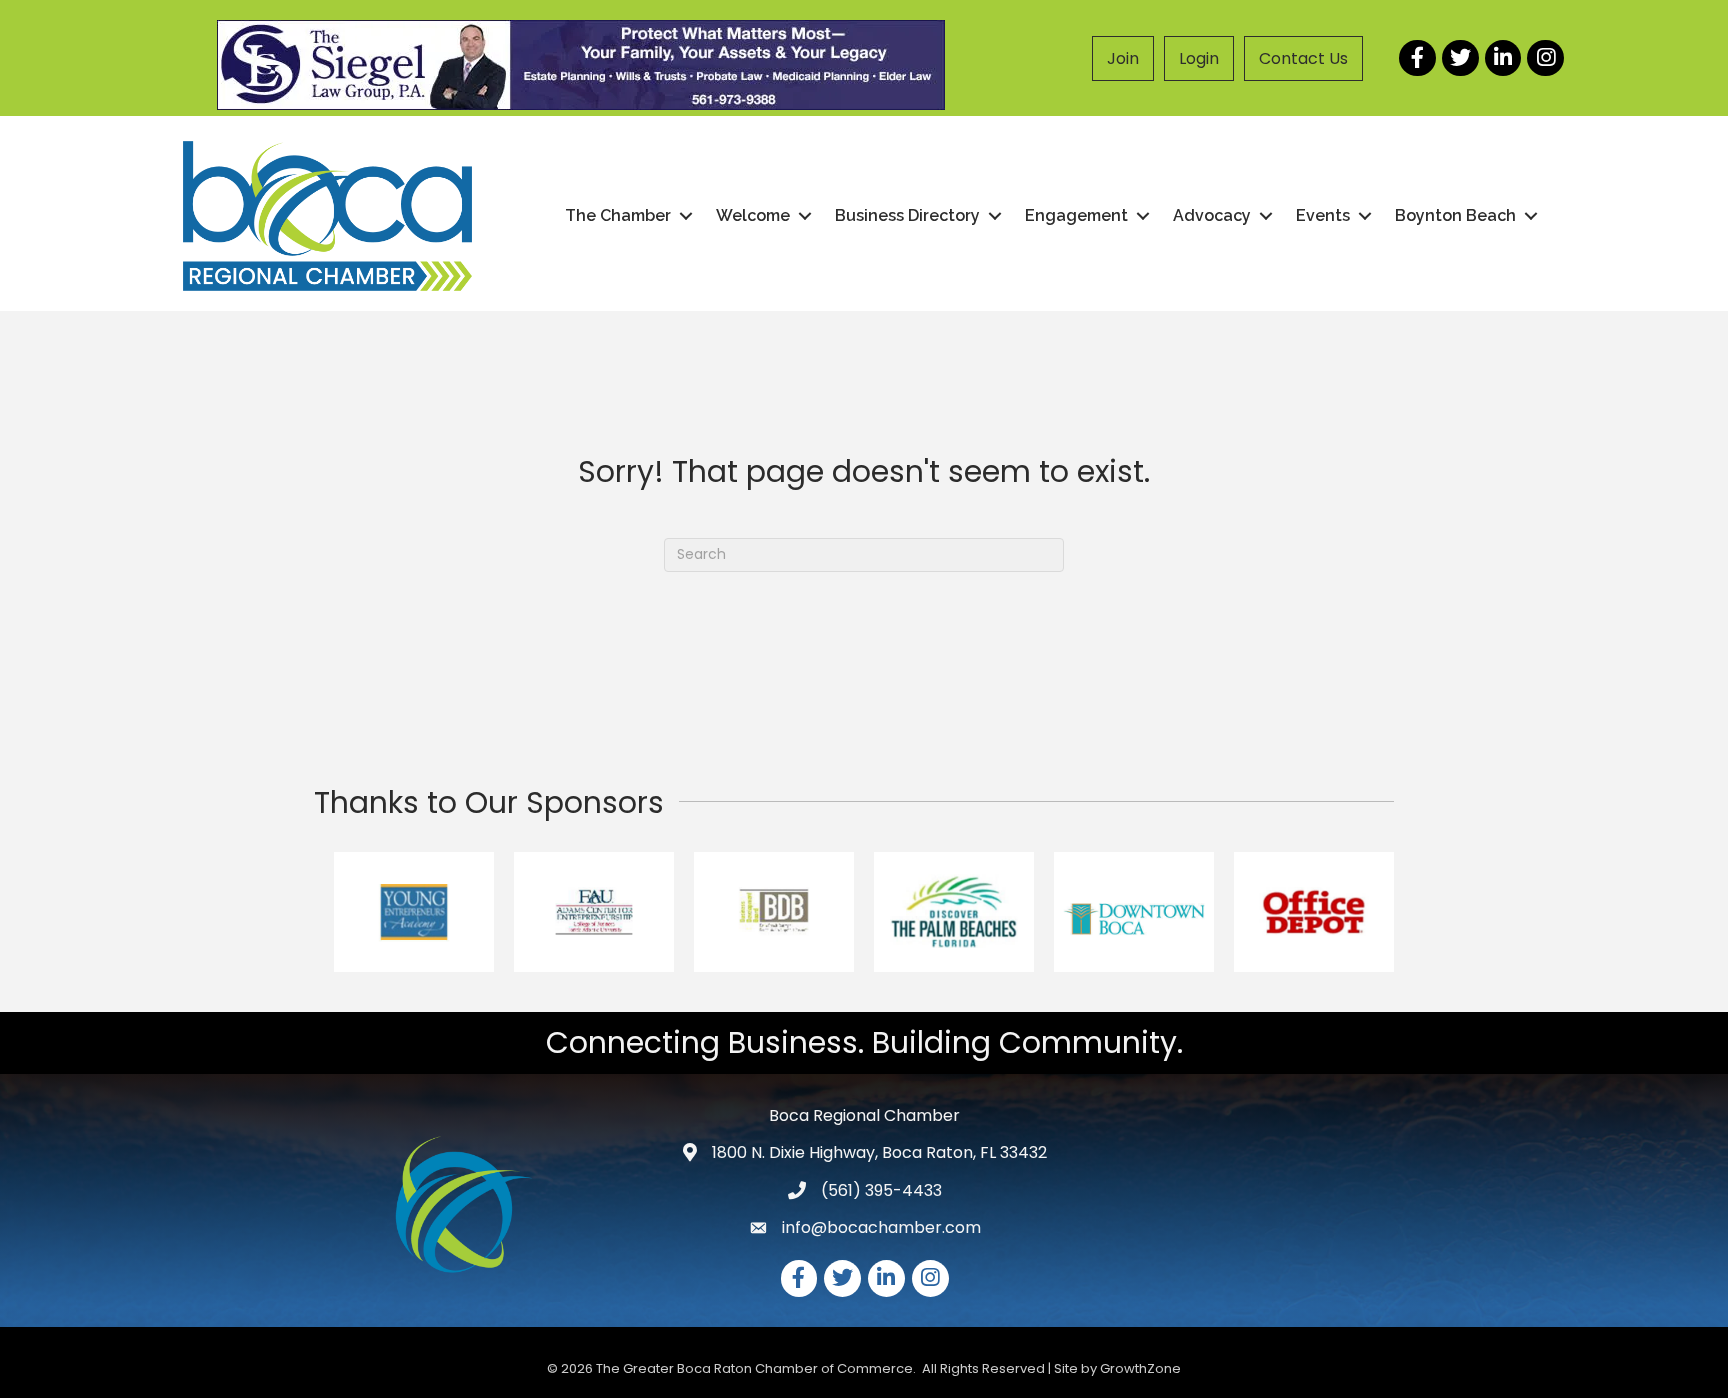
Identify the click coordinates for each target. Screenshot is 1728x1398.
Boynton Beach (1455, 215)
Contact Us (1303, 58)
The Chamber (618, 215)
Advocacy (1212, 215)
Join (1123, 58)
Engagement (1076, 215)
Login (1199, 58)
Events (1323, 215)
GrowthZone (1140, 1368)
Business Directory (907, 215)
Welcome (753, 215)
